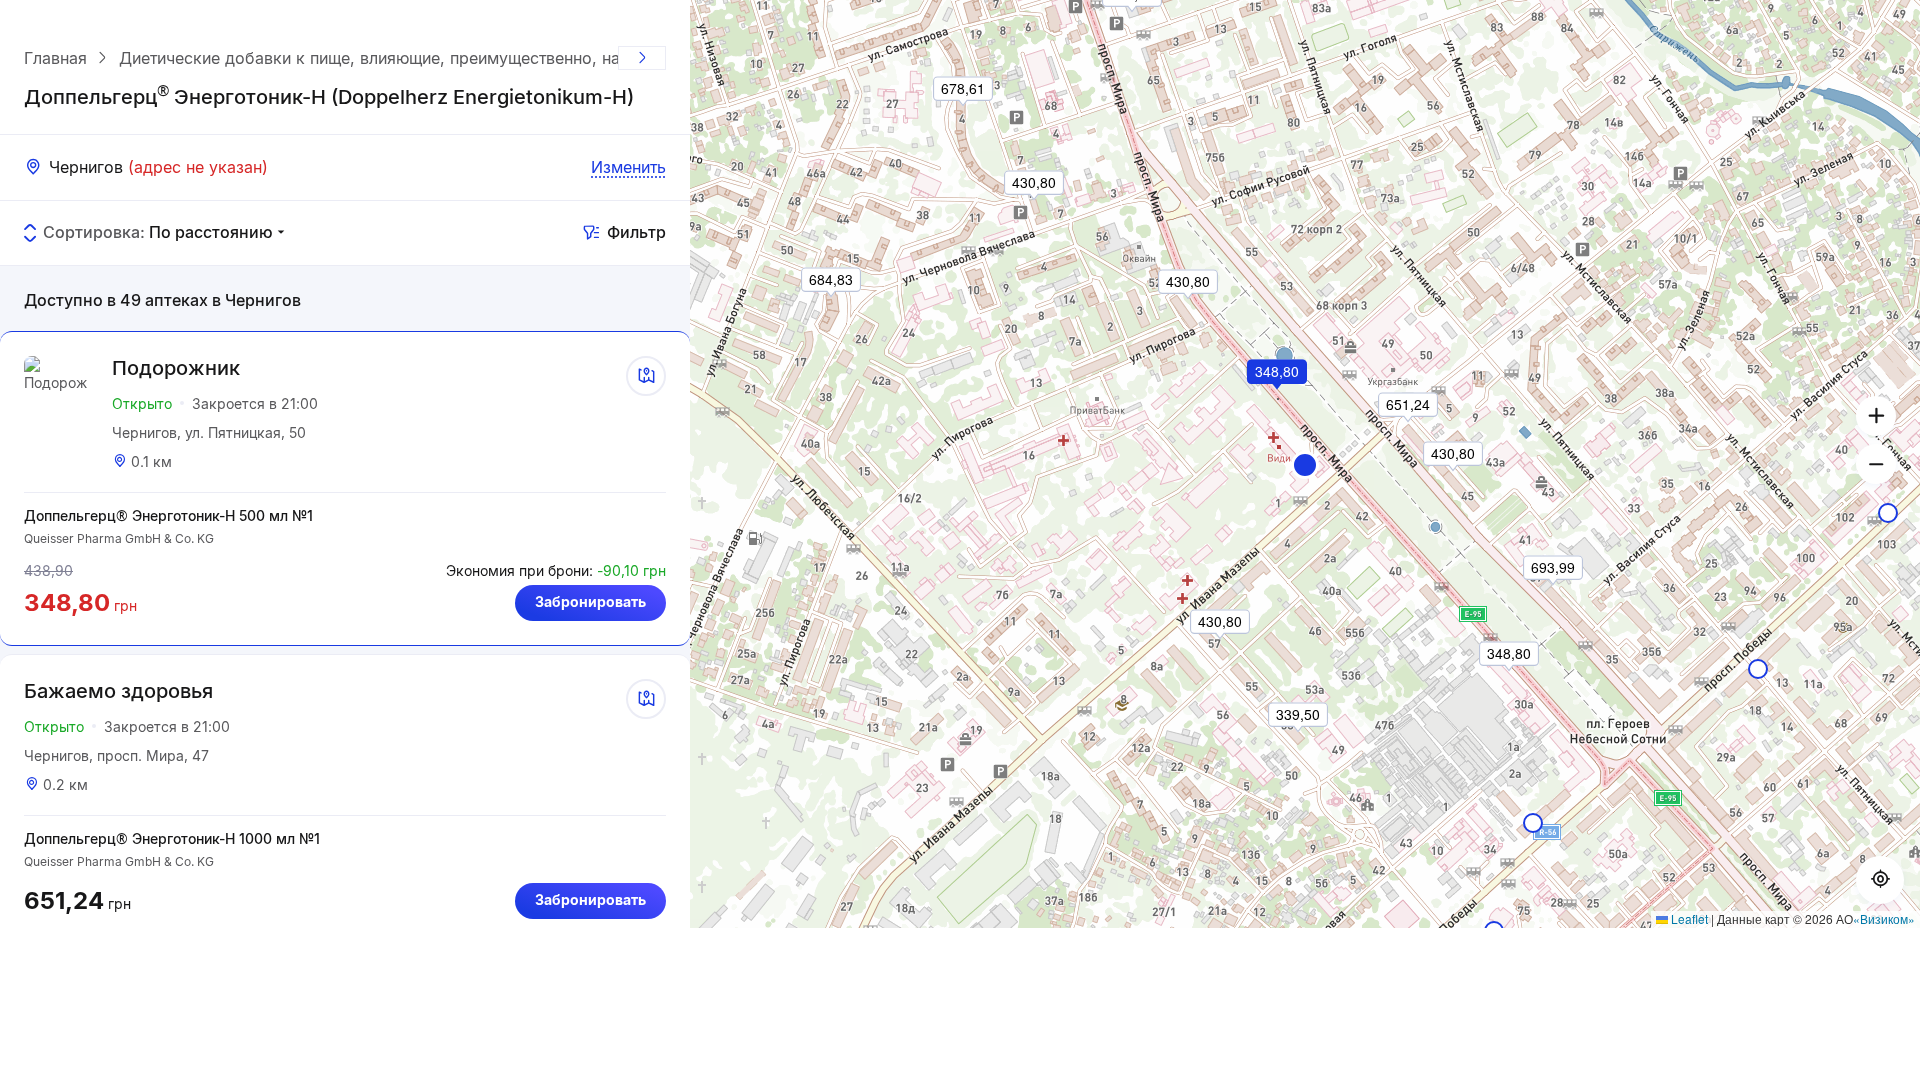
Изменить (628, 167)
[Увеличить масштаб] (1876, 416)
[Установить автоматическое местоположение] (1880, 880)
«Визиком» (1884, 918)
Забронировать (590, 601)
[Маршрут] (646, 376)
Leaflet (1688, 918)
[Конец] (642, 58)
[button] (1305, 465)
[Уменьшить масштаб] (1876, 464)
